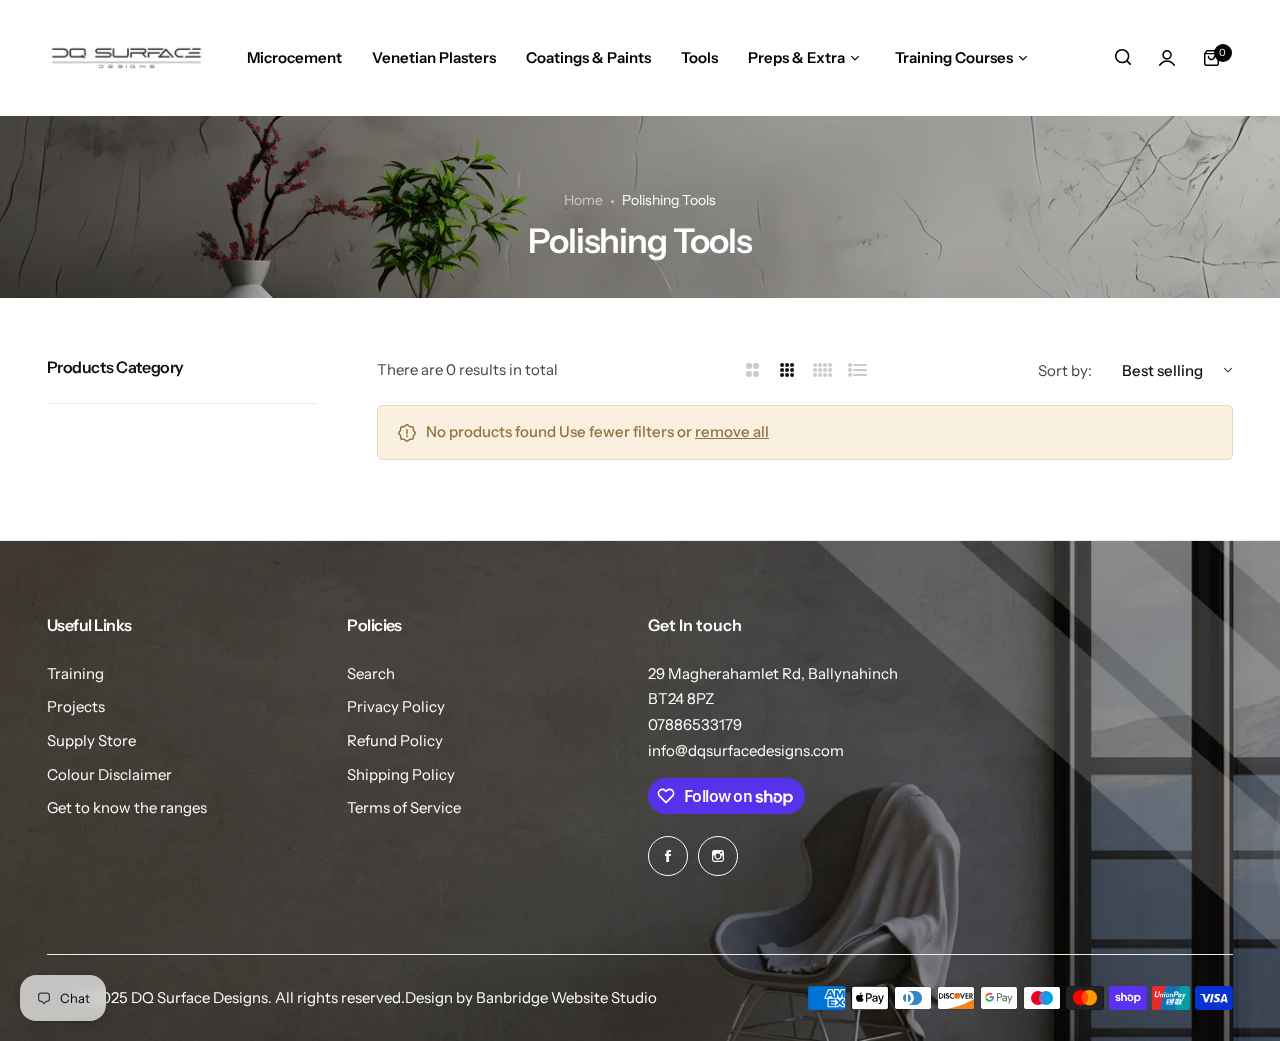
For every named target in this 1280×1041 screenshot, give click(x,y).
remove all (732, 431)
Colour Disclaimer (109, 774)
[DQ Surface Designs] (126, 58)
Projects (76, 706)
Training (75, 673)
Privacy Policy (396, 706)
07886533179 (695, 724)
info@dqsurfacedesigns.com (746, 750)
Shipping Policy (401, 774)
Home (583, 200)
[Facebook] (668, 856)
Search (371, 673)
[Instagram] (718, 856)
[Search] (1123, 58)
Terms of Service (404, 807)
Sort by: (1065, 370)
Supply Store (91, 740)
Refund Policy (395, 740)
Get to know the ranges (127, 807)
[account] (1167, 58)
